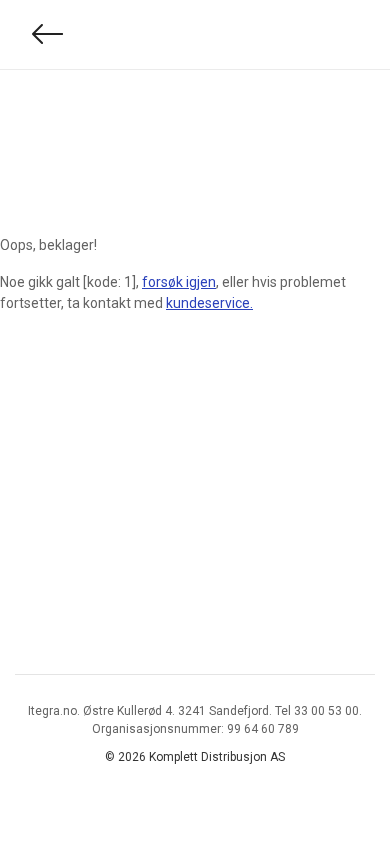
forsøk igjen (179, 282)
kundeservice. (209, 303)
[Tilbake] (48, 34)
